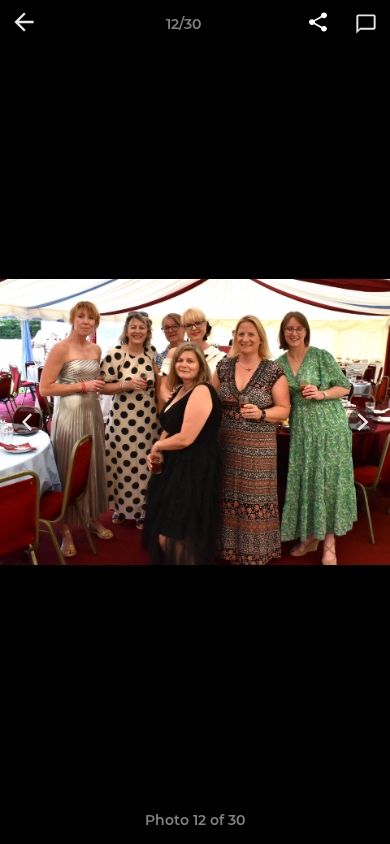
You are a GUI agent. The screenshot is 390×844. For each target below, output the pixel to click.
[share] (318, 24)
